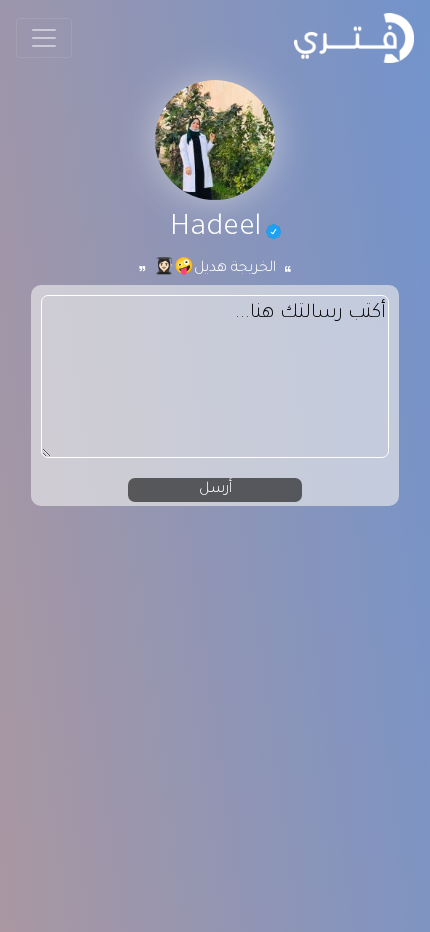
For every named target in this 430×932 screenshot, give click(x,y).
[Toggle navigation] (44, 38)
